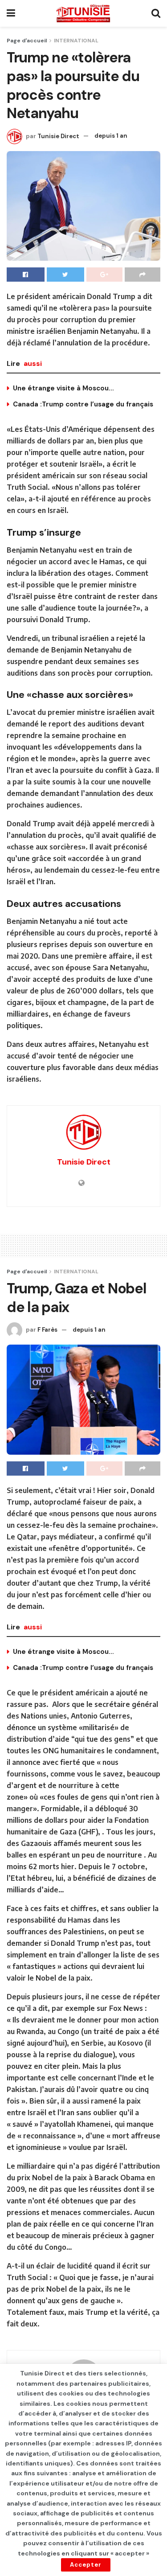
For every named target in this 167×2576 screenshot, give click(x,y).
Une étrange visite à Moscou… (63, 388)
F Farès (47, 1330)
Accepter (86, 2565)
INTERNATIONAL (76, 41)
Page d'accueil (27, 41)
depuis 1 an (111, 136)
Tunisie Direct (58, 136)
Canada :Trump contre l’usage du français (83, 404)
